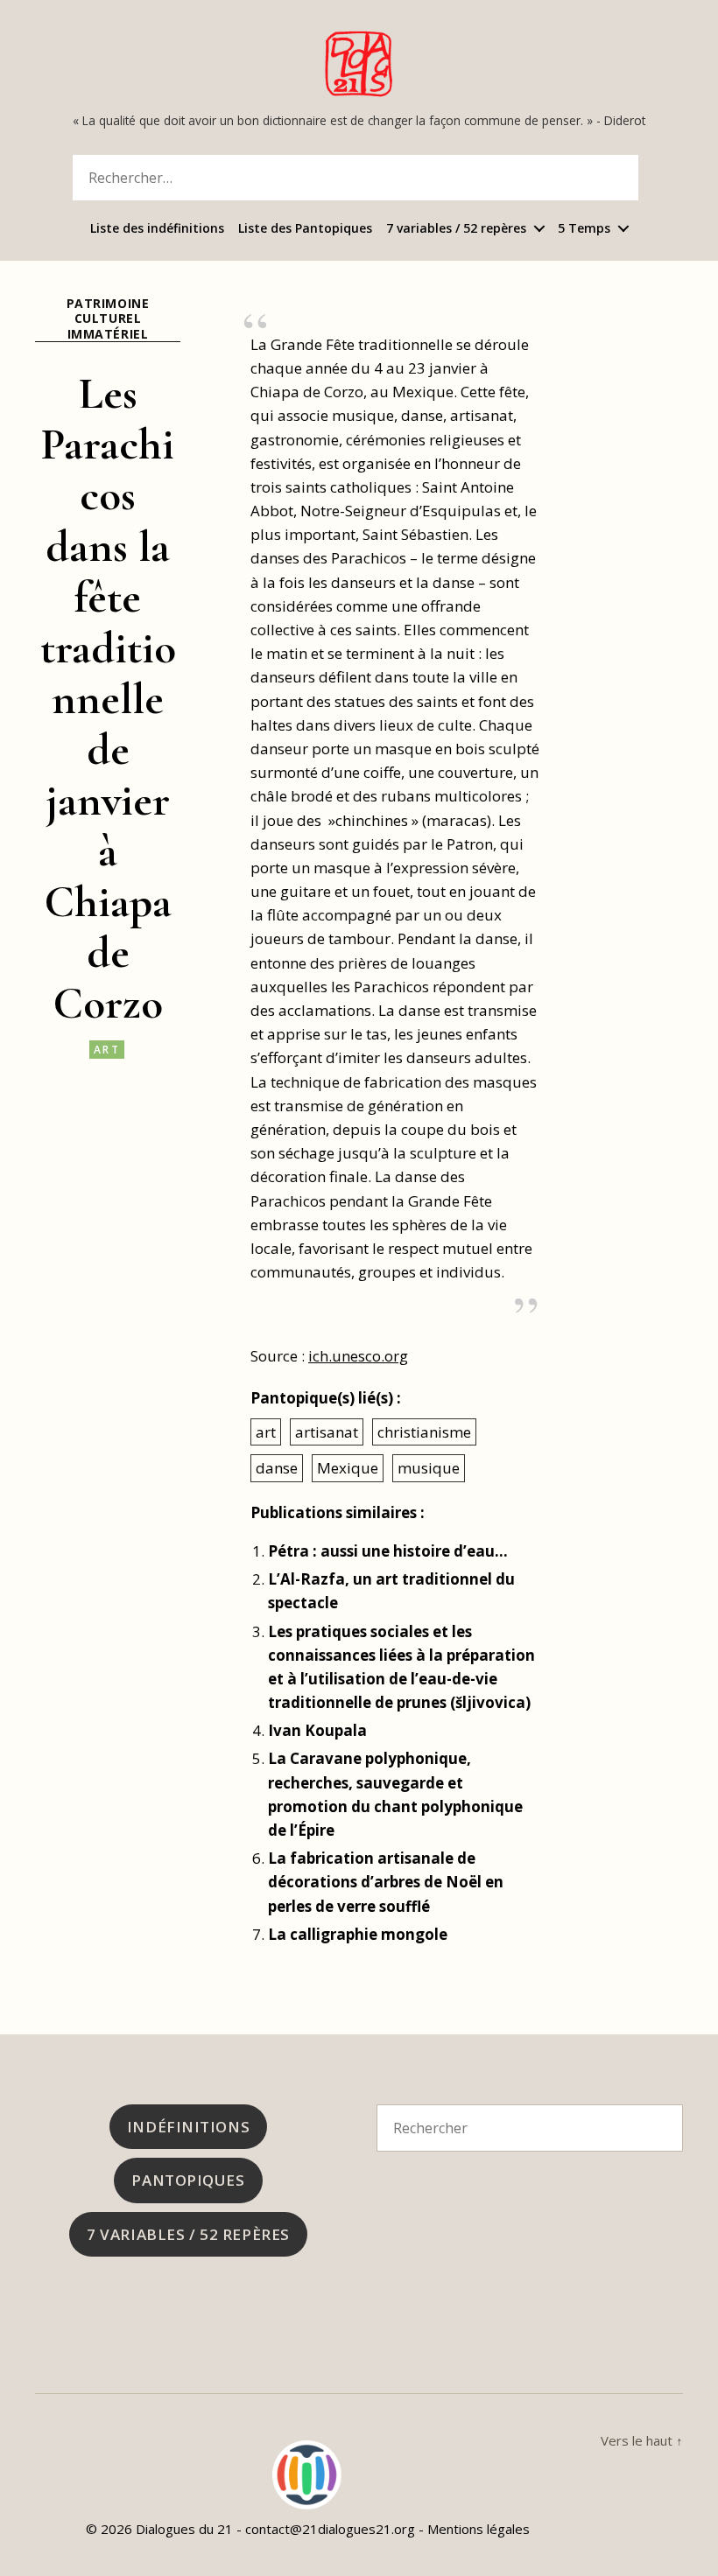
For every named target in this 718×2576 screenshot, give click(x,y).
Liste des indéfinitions (157, 229)
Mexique (348, 1468)
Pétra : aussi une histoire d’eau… (388, 1551)
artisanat (327, 1432)
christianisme (424, 1432)
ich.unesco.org (358, 1356)
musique (429, 1468)
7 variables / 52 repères (456, 229)
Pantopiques (188, 2180)
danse (277, 1468)
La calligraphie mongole (358, 1934)
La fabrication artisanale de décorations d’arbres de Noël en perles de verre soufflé (386, 1882)
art (107, 1050)
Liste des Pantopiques (305, 229)
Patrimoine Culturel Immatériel (108, 319)
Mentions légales (479, 2529)
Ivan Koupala (317, 1730)
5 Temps (584, 229)
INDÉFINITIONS (188, 2127)
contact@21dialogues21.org (330, 2529)
